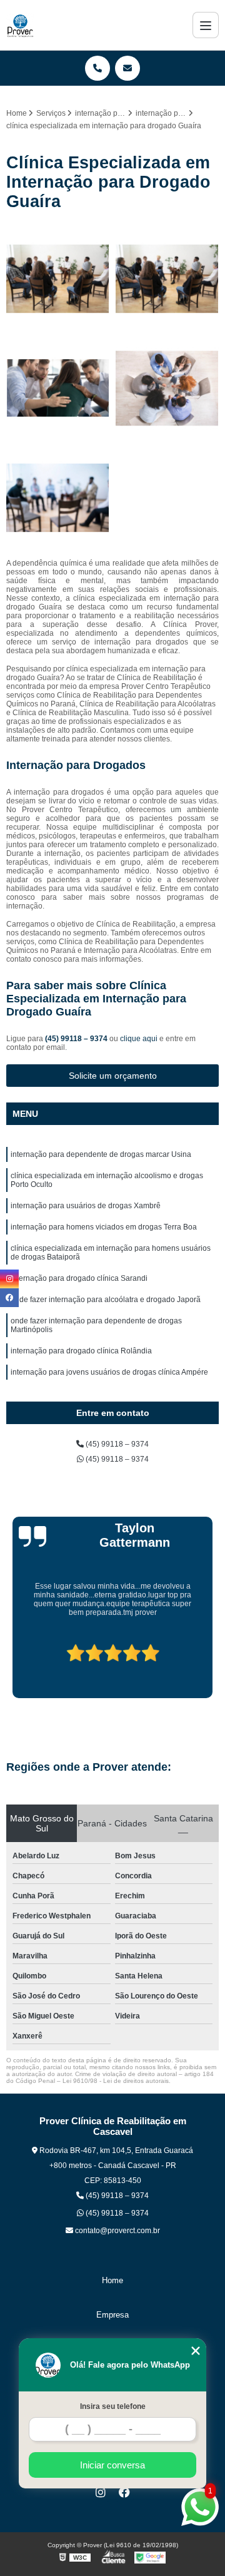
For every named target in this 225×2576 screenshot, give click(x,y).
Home (112, 2280)
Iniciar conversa (112, 2465)
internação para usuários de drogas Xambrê (86, 1206)
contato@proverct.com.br (117, 2231)
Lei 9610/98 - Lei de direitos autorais (116, 2081)
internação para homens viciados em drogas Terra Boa (104, 1227)
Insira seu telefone (113, 2406)
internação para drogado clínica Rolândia (81, 1351)
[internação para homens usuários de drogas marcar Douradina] (167, 388)
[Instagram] (101, 2492)
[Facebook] (124, 2492)
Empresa (112, 2315)
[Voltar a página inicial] (20, 25)
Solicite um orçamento (113, 1076)
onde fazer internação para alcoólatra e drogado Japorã (106, 1300)
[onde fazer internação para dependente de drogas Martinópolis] (58, 388)
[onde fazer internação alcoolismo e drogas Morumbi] (167, 279)
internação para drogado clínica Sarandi (79, 1278)
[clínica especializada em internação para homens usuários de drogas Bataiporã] (58, 279)
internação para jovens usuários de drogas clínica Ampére (109, 1372)
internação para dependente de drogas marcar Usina (101, 1154)
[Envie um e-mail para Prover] (127, 68)
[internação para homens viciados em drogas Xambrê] (58, 498)
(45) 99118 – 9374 (77, 1039)
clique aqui (139, 1039)
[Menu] (206, 25)
